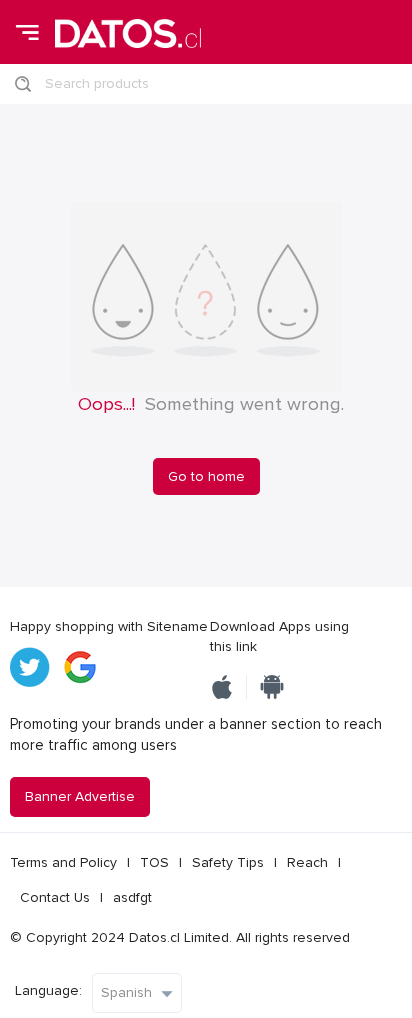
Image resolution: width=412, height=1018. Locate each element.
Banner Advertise (80, 796)
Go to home (206, 476)
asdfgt (132, 897)
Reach (307, 862)
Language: (48, 990)
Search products (97, 83)
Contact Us (55, 897)
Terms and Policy (63, 862)
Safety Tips (228, 862)
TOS (154, 862)
